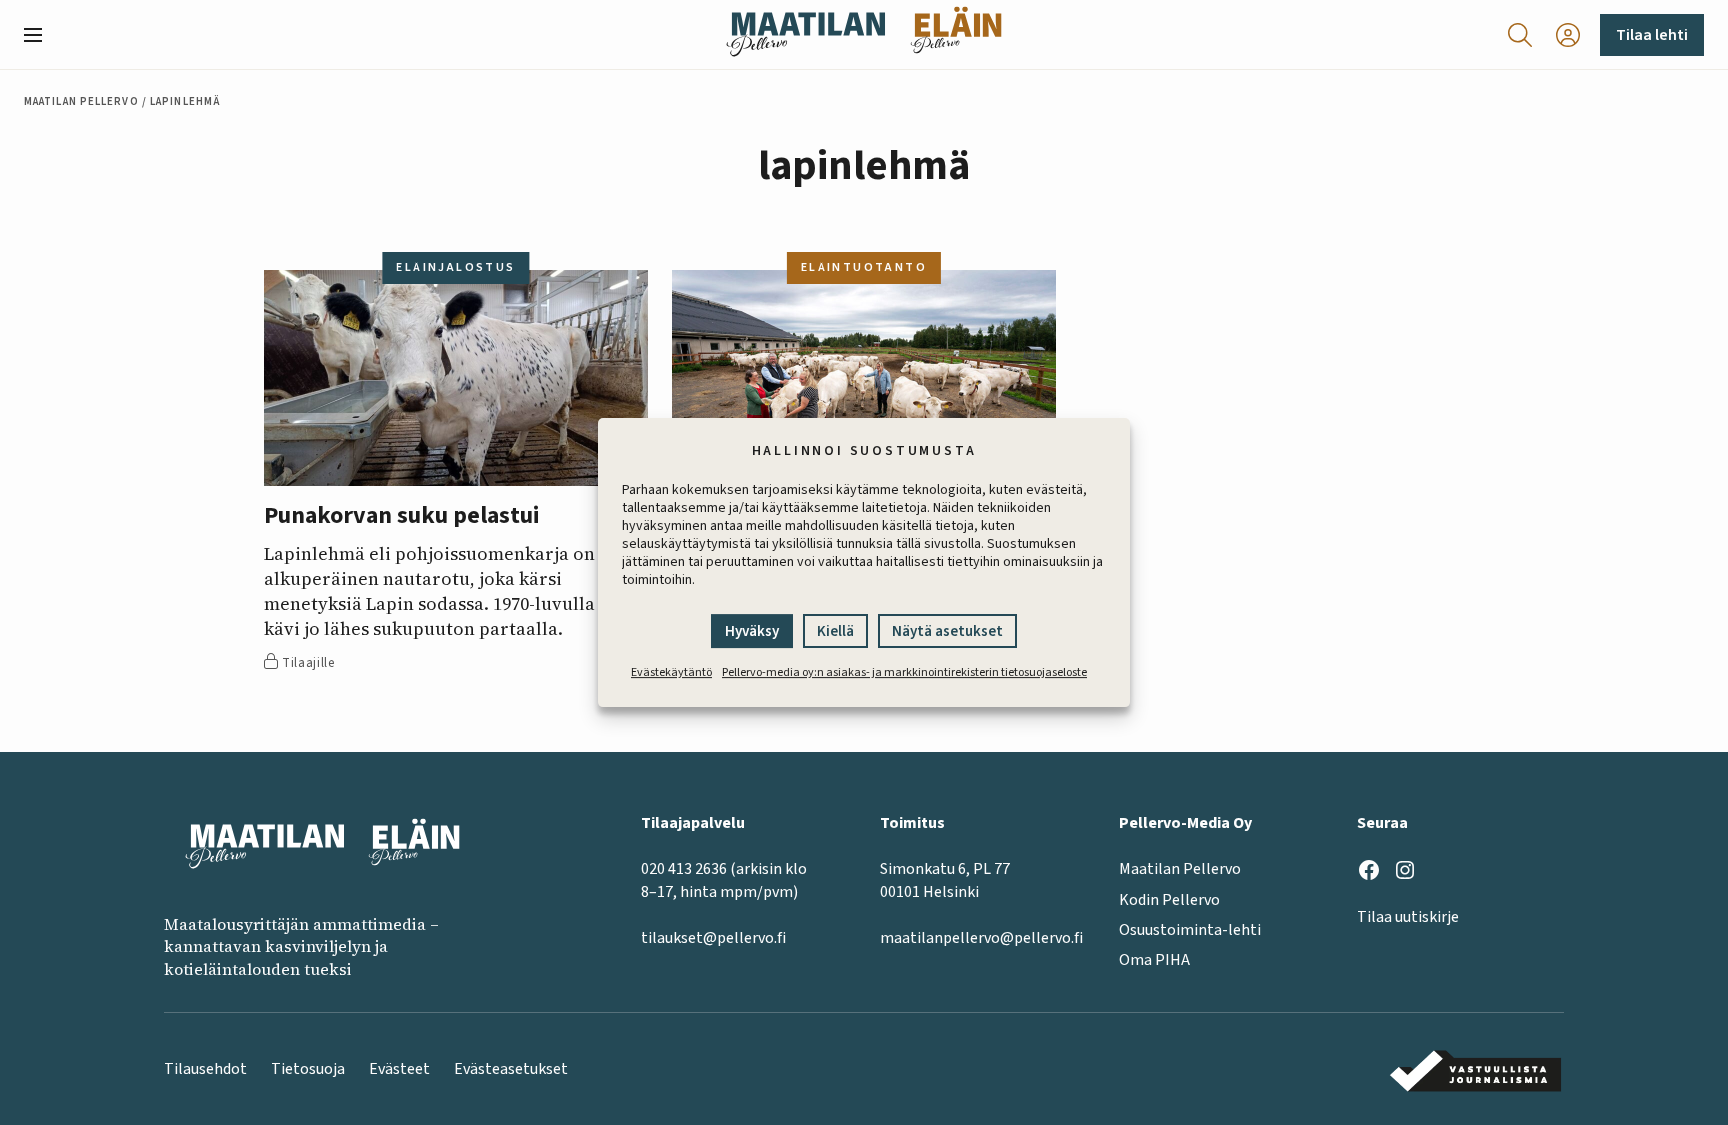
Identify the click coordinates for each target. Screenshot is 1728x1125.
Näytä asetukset (947, 631)
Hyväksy (752, 631)
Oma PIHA (1154, 960)
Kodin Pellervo (1169, 900)
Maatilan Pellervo (81, 101)
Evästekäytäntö (671, 672)
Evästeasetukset (511, 1069)
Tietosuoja (308, 1069)
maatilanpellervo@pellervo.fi (981, 938)
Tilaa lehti (1652, 35)
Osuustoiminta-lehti (1190, 930)
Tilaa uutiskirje (1408, 917)
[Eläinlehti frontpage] (956, 34)
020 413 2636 (684, 869)
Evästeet (399, 1069)
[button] (41, 35)
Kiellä (835, 631)
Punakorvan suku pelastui (402, 516)
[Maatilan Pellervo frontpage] (805, 34)
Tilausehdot (205, 1069)
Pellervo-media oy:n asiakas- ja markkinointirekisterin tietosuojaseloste (904, 672)
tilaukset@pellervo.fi (713, 938)
